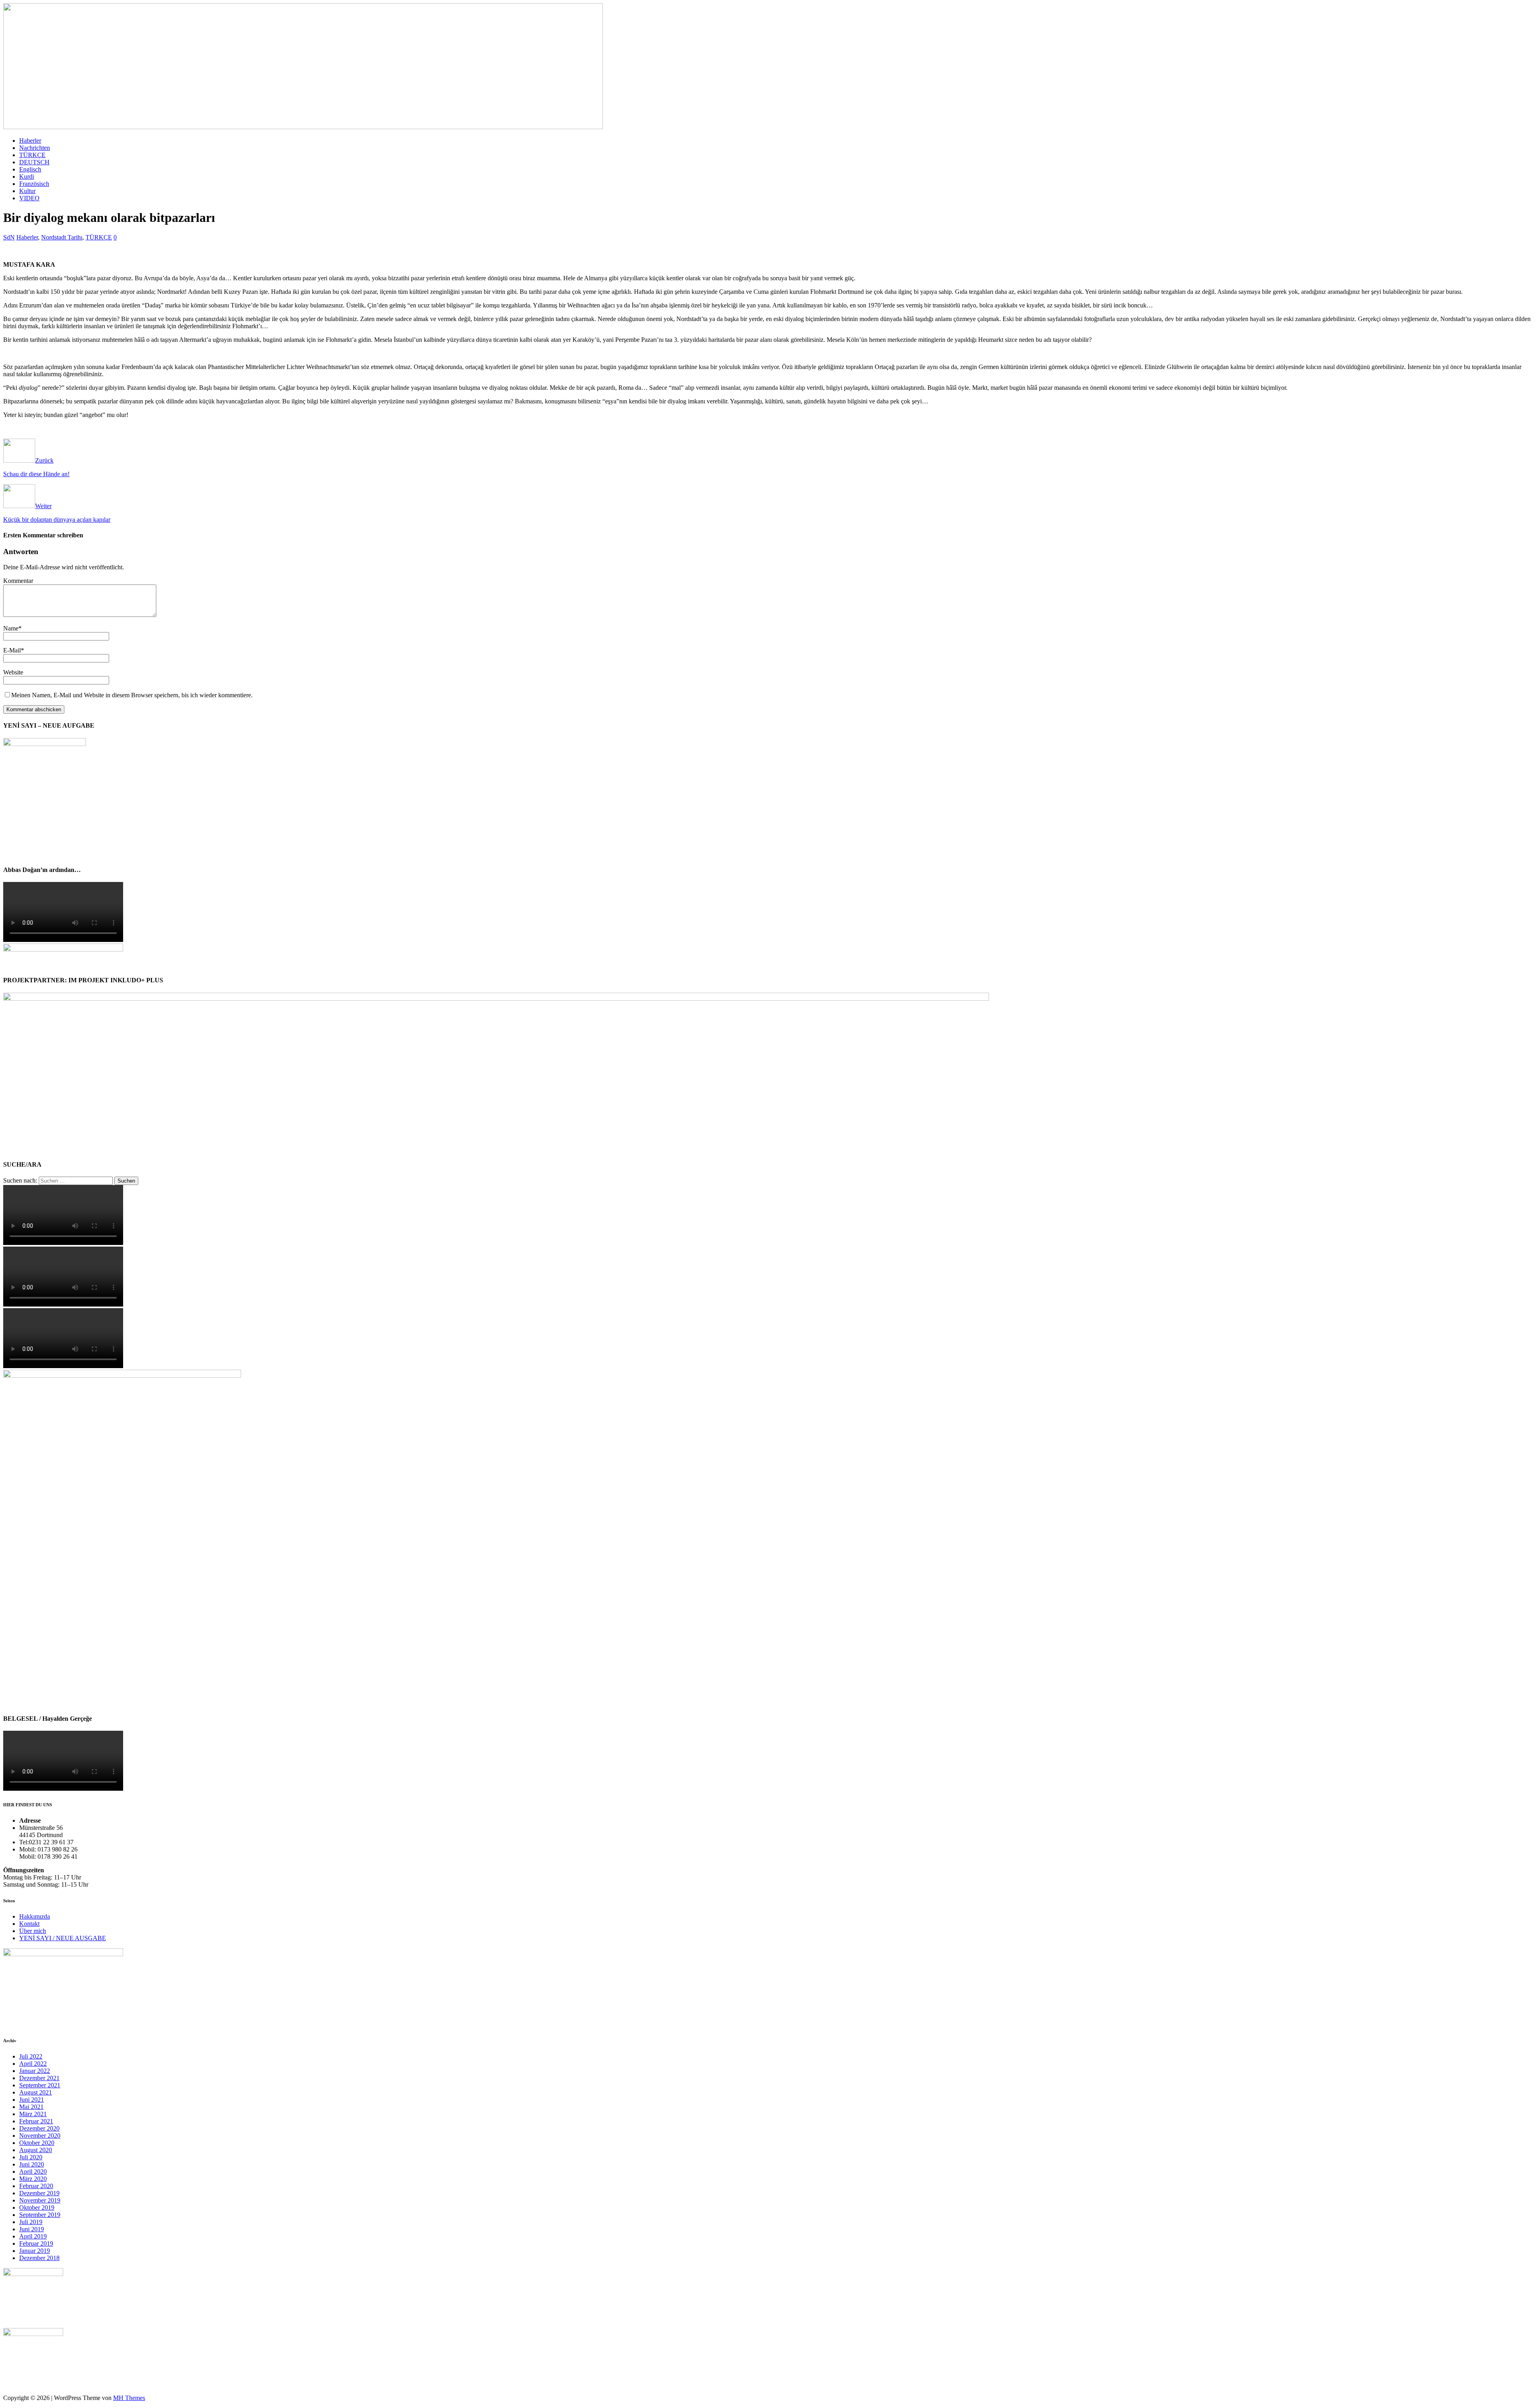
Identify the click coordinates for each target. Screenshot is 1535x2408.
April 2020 (33, 2172)
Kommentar (18, 581)
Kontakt (29, 1924)
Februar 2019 (36, 2243)
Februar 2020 (36, 2186)
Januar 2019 (35, 2251)
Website (13, 672)
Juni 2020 (32, 2164)
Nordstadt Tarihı (62, 237)
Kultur (27, 191)
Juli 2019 (31, 2222)
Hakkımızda (35, 1916)
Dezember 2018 (39, 2258)
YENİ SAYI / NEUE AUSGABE (63, 1938)
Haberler (30, 141)
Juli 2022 (31, 2056)
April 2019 (33, 2236)
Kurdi (27, 177)
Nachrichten (35, 148)
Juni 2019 (32, 2229)
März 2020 (33, 2179)
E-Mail (12, 650)
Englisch (30, 169)
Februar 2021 (36, 2121)
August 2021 (36, 2092)
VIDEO (29, 198)
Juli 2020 (31, 2157)
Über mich (33, 1931)
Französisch (34, 184)
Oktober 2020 (37, 2143)
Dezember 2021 (39, 2078)
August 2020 (36, 2150)
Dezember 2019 (39, 2193)
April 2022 (33, 2064)
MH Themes (129, 2398)
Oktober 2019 (37, 2207)
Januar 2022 (35, 2071)
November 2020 (40, 2136)
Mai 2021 (31, 2107)
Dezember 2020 (39, 2128)
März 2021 (33, 2114)
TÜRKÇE (32, 155)
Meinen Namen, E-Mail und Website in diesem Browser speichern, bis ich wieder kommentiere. (132, 695)
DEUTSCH (34, 162)
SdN (9, 237)
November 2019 (40, 2200)
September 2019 (40, 2215)
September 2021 (40, 2085)
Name (11, 628)
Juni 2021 (32, 2100)
